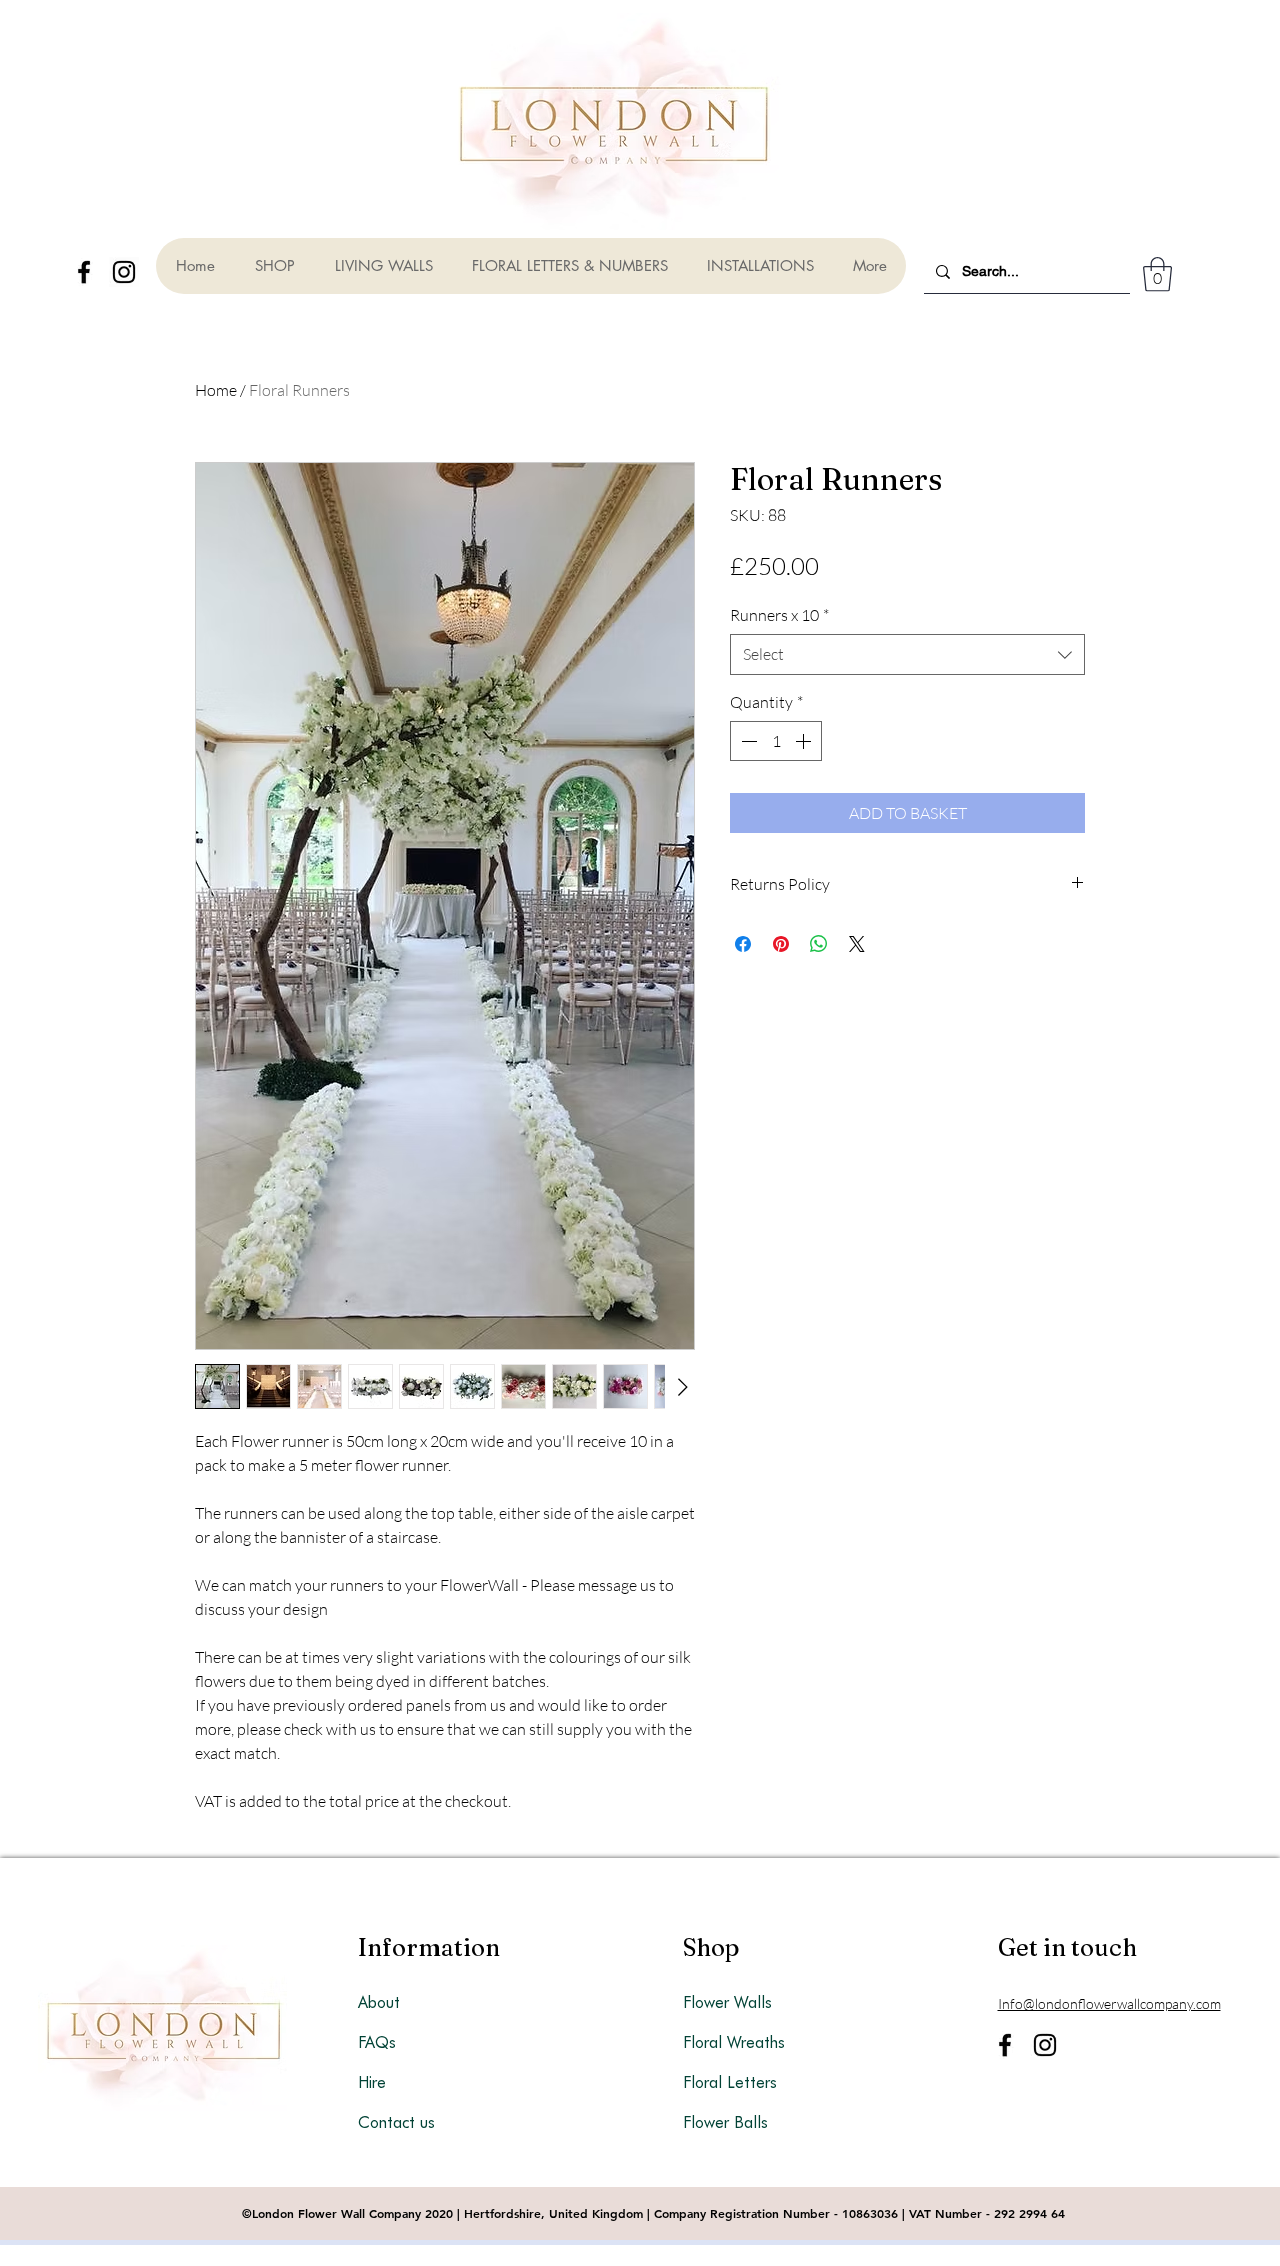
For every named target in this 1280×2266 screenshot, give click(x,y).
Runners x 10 (779, 615)
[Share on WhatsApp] (819, 944)
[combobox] (907, 654)
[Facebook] (84, 272)
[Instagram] (124, 272)
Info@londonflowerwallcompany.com (1109, 2003)
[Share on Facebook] (743, 944)
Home (216, 390)
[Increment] (805, 741)
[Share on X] (857, 944)
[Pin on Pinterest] (781, 944)
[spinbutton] (776, 741)
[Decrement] (747, 741)
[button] (1157, 274)
